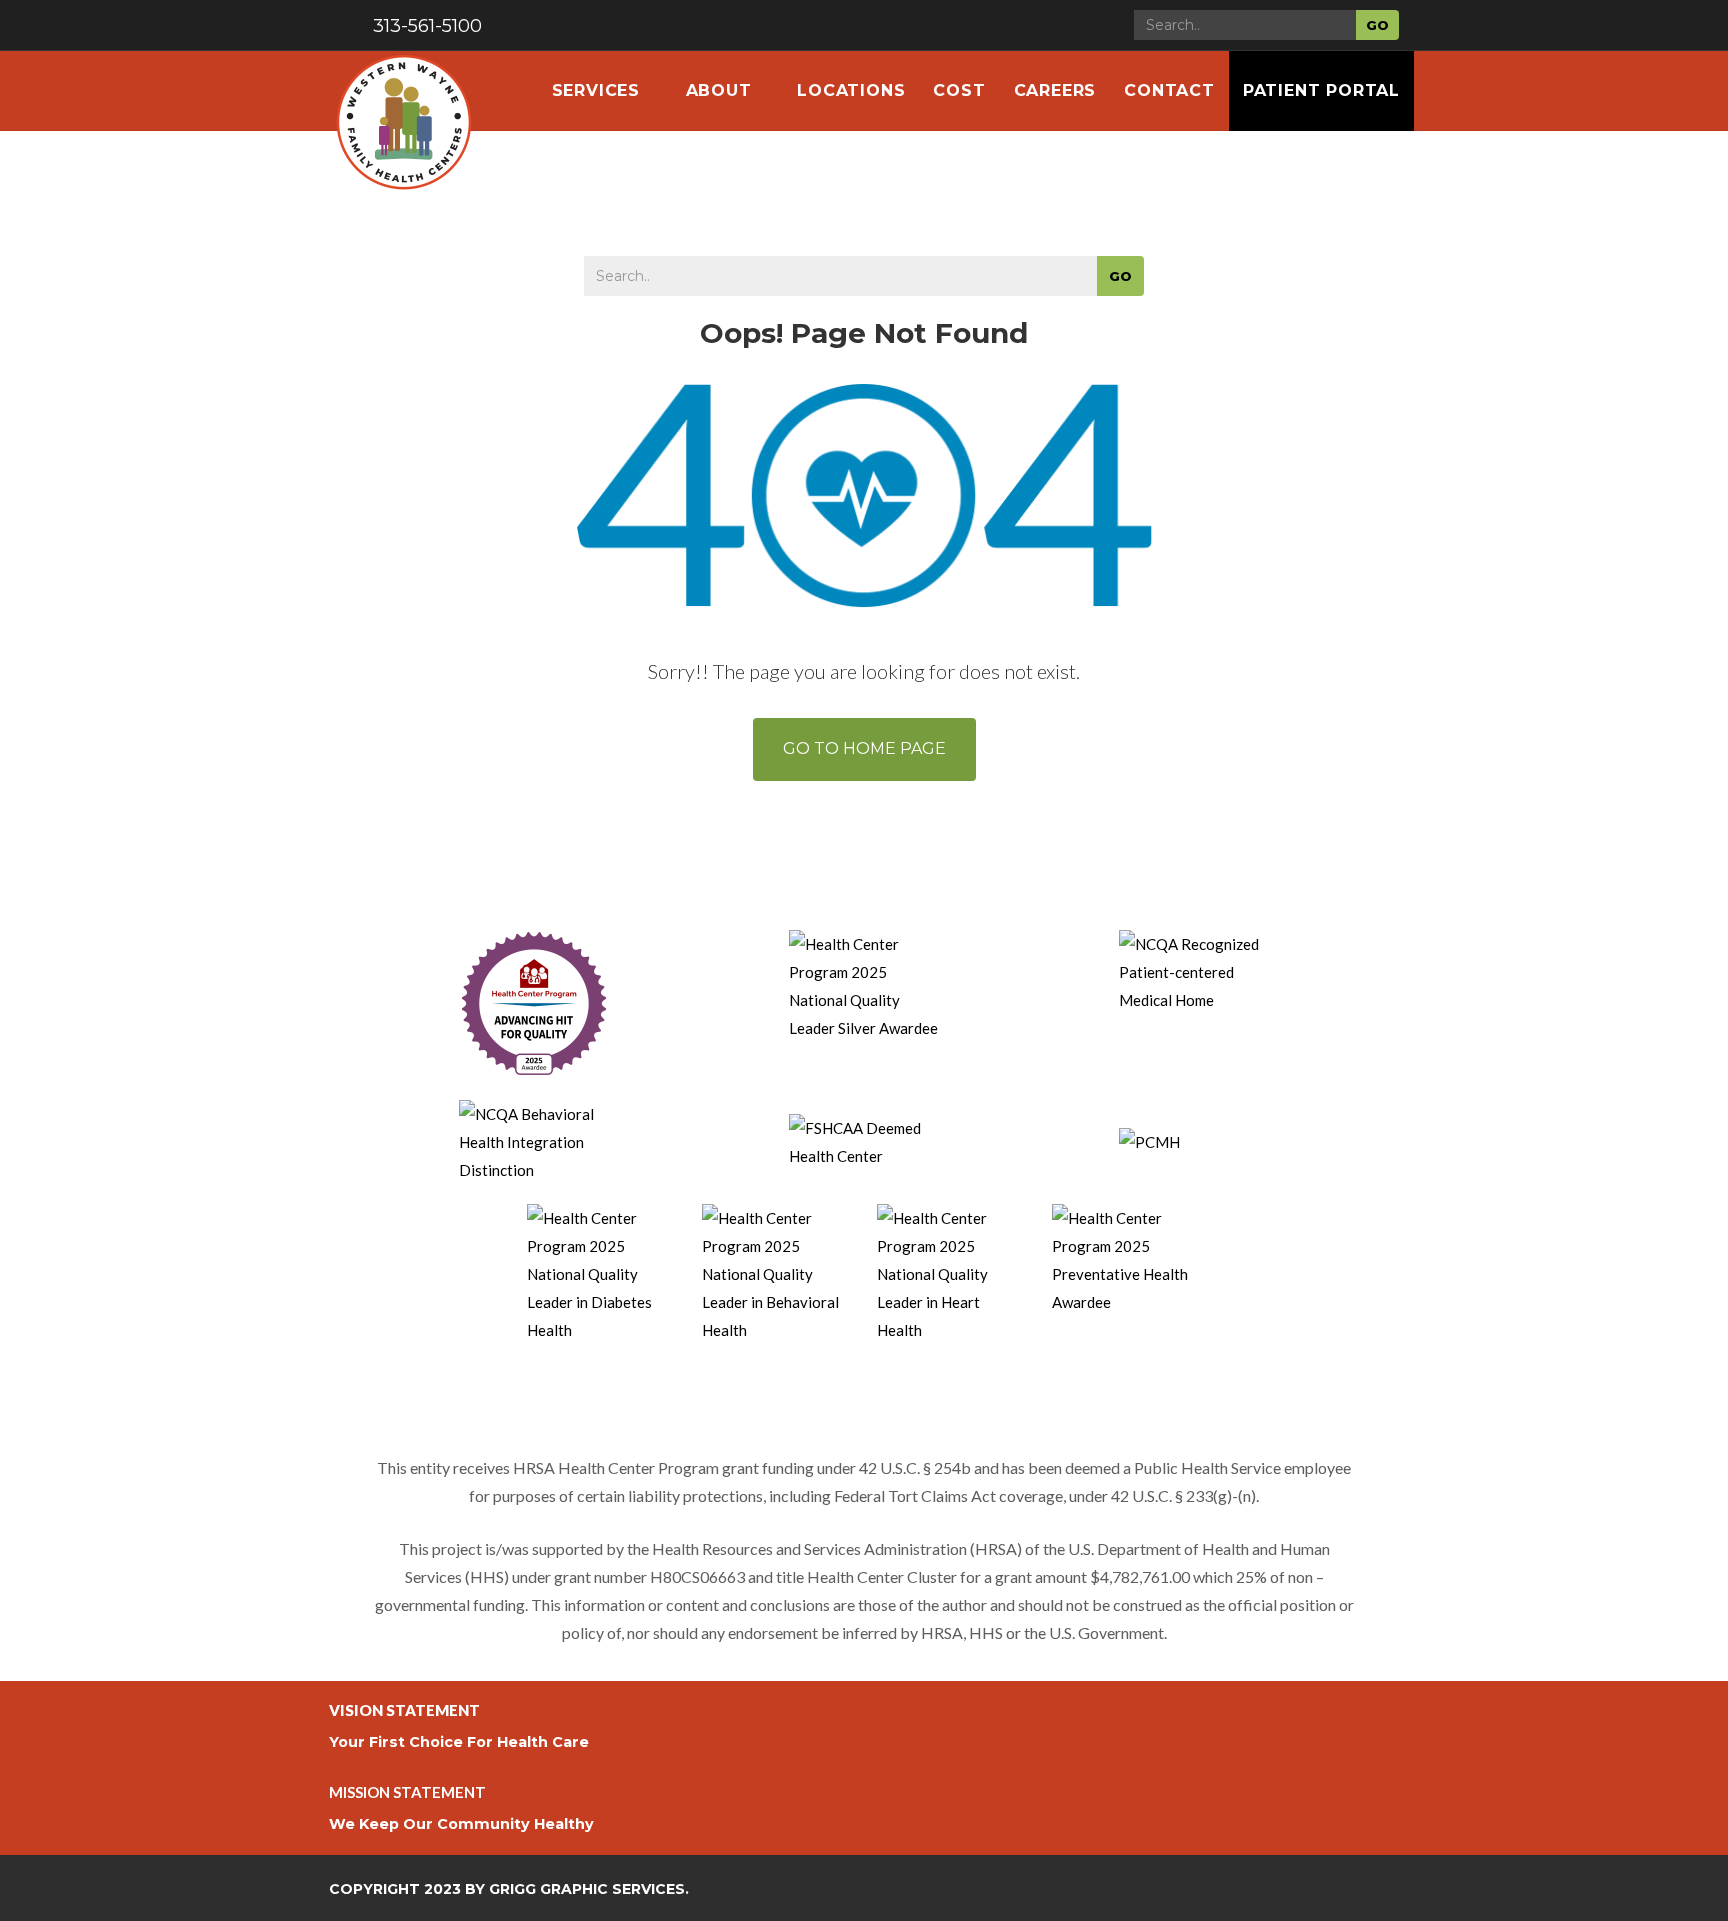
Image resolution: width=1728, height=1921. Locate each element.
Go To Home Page (864, 748)
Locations (851, 90)
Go (1377, 25)
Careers (1055, 90)
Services (599, 90)
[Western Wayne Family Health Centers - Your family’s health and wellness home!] (404, 91)
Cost (959, 90)
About (722, 90)
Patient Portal (1321, 90)
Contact (1169, 90)
